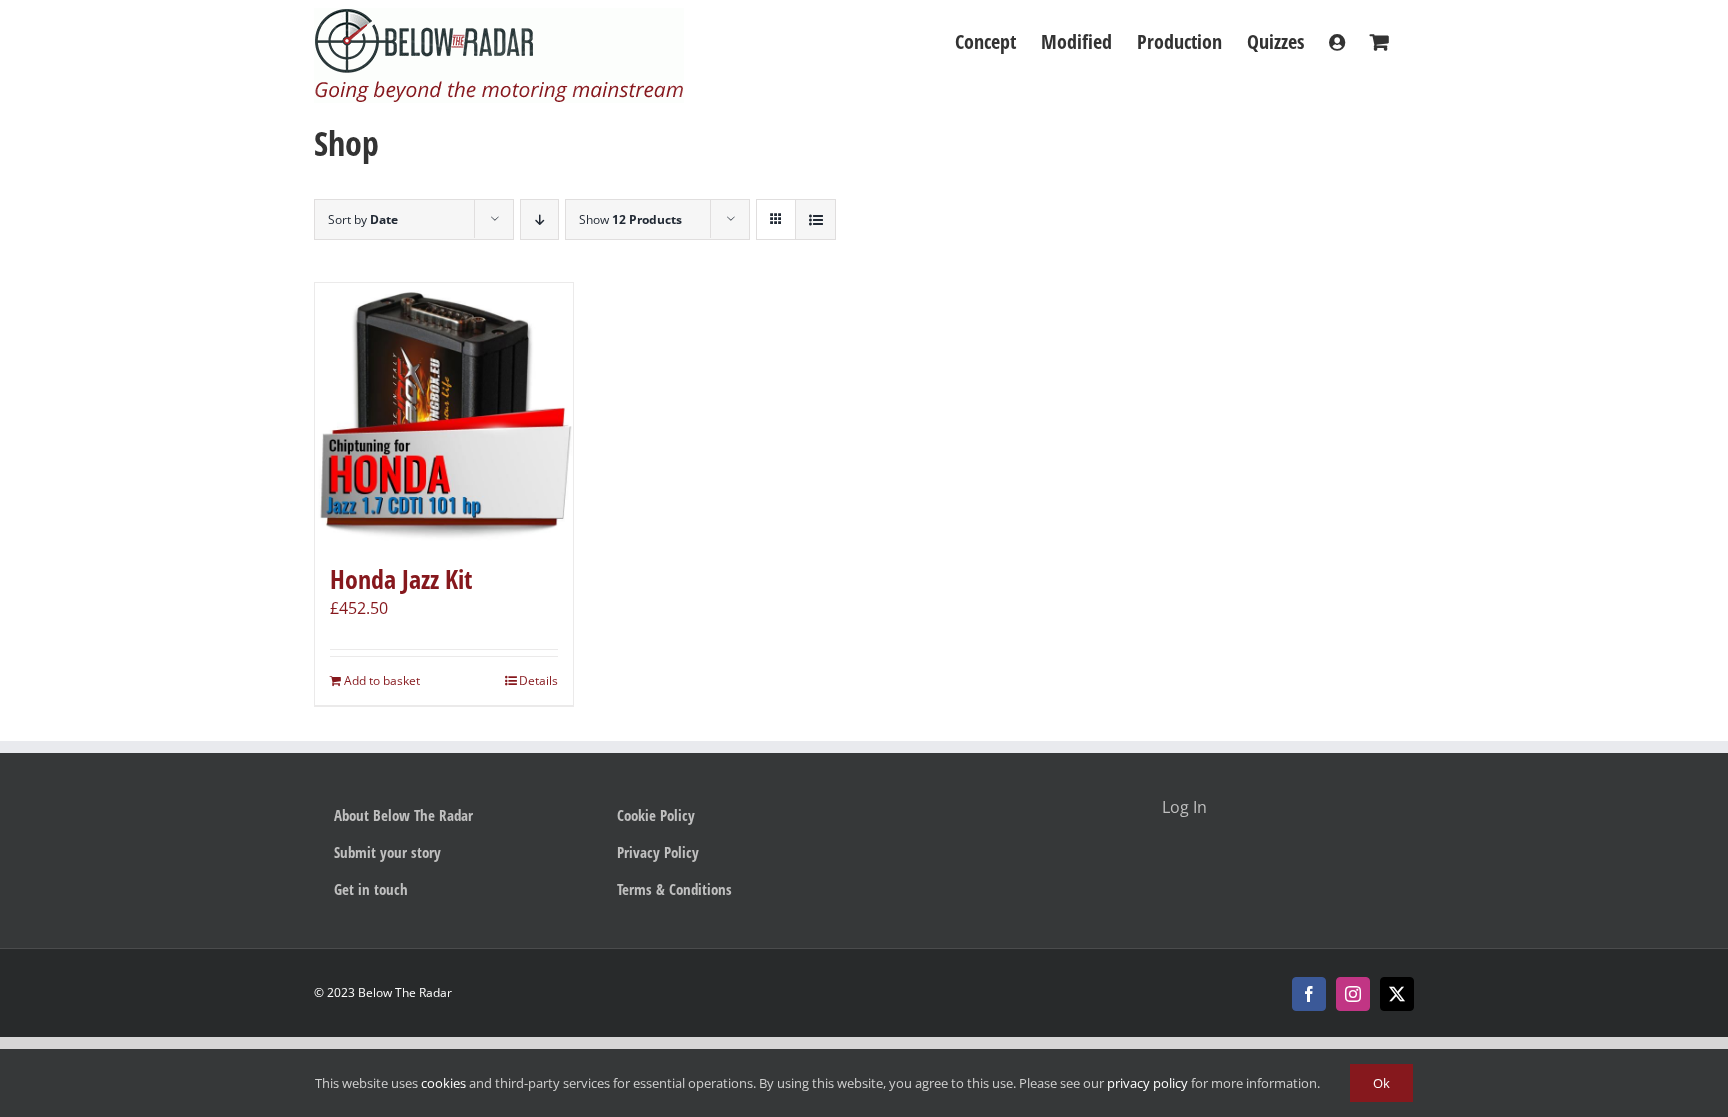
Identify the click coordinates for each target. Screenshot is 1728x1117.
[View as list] (815, 219)
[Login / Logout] (1337, 42)
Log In (1184, 807)
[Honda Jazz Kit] (444, 412)
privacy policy (1147, 1083)
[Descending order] (539, 219)
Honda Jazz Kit (401, 579)
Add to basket (382, 680)
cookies (443, 1083)
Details (538, 680)
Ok (1381, 1083)
